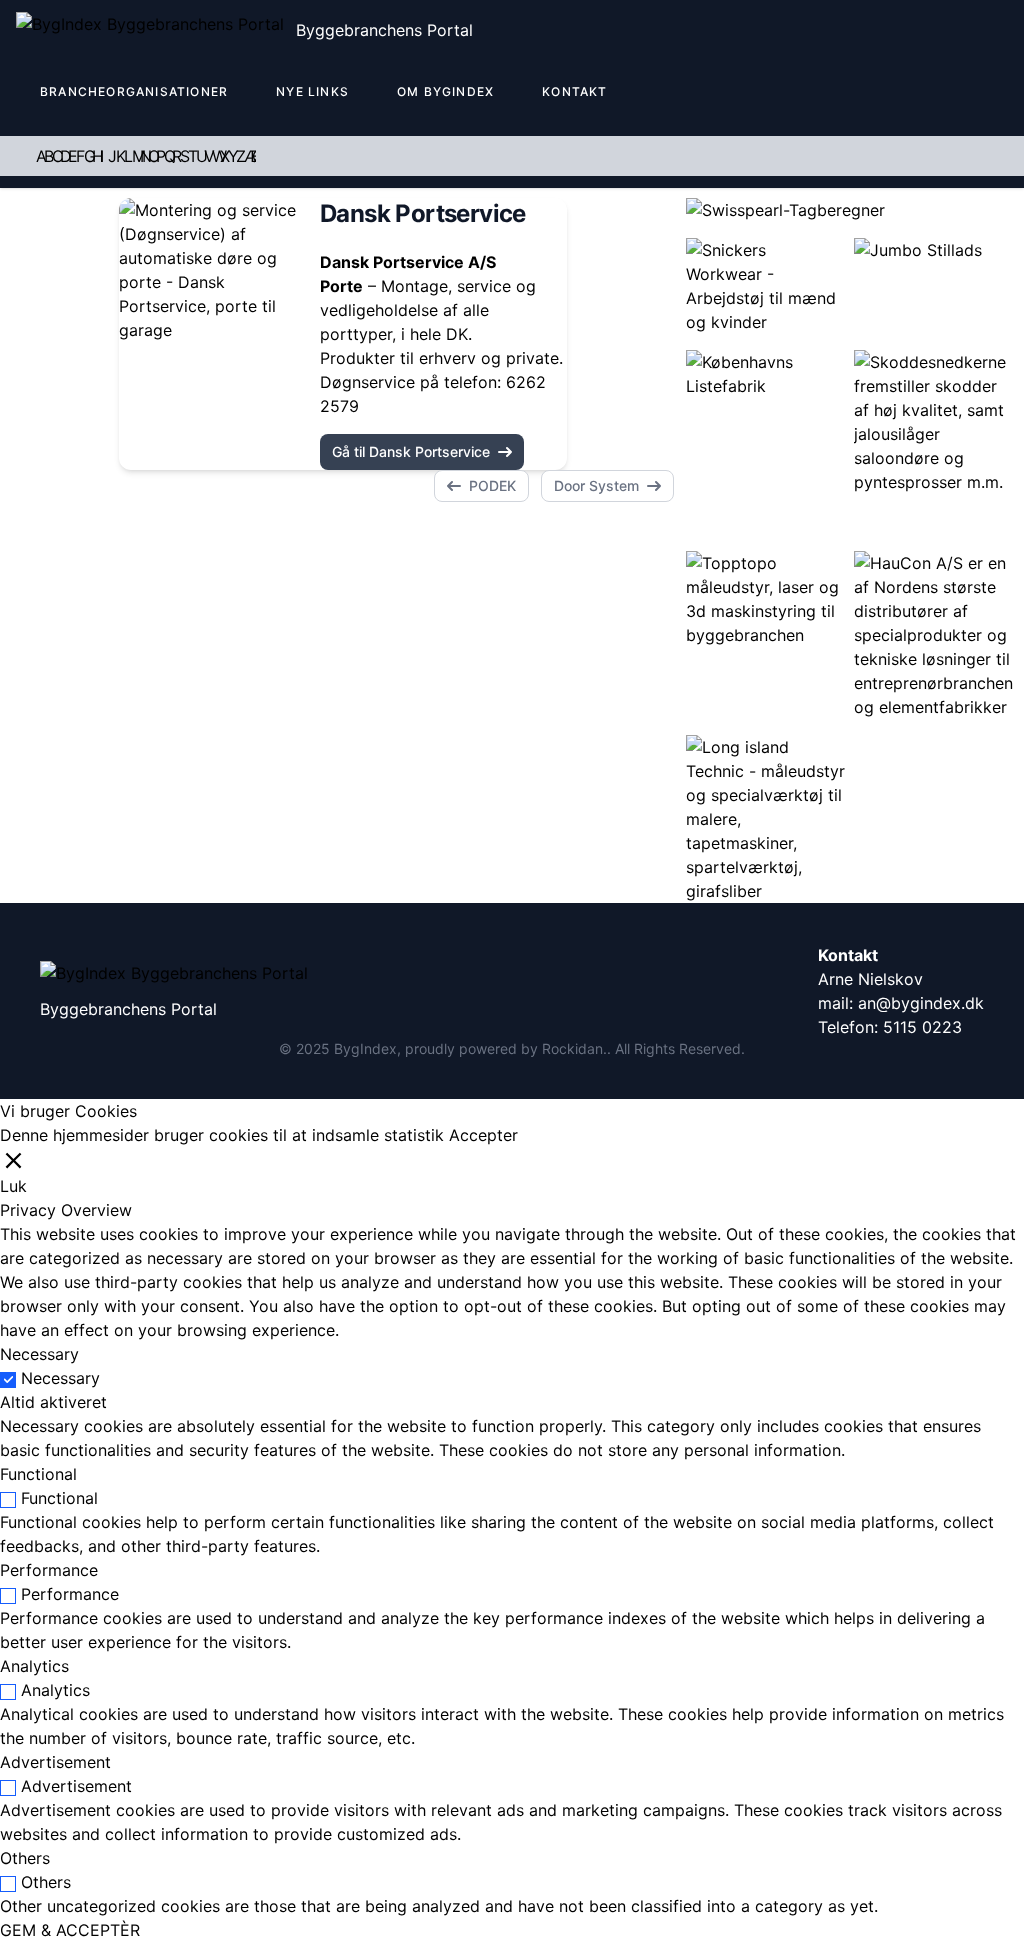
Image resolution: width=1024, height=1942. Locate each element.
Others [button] (25, 1858)
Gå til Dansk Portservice (411, 451)
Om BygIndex (445, 91)
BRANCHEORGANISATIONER (134, 91)
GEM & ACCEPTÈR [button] (70, 1930)
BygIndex (365, 1048)
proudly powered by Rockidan (504, 1048)
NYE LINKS (312, 91)
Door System (596, 485)
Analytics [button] (34, 1666)
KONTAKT (574, 91)
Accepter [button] (483, 1135)
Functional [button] (38, 1474)
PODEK (492, 485)
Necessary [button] (39, 1354)
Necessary (60, 1378)
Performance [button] (49, 1570)
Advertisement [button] (55, 1762)
